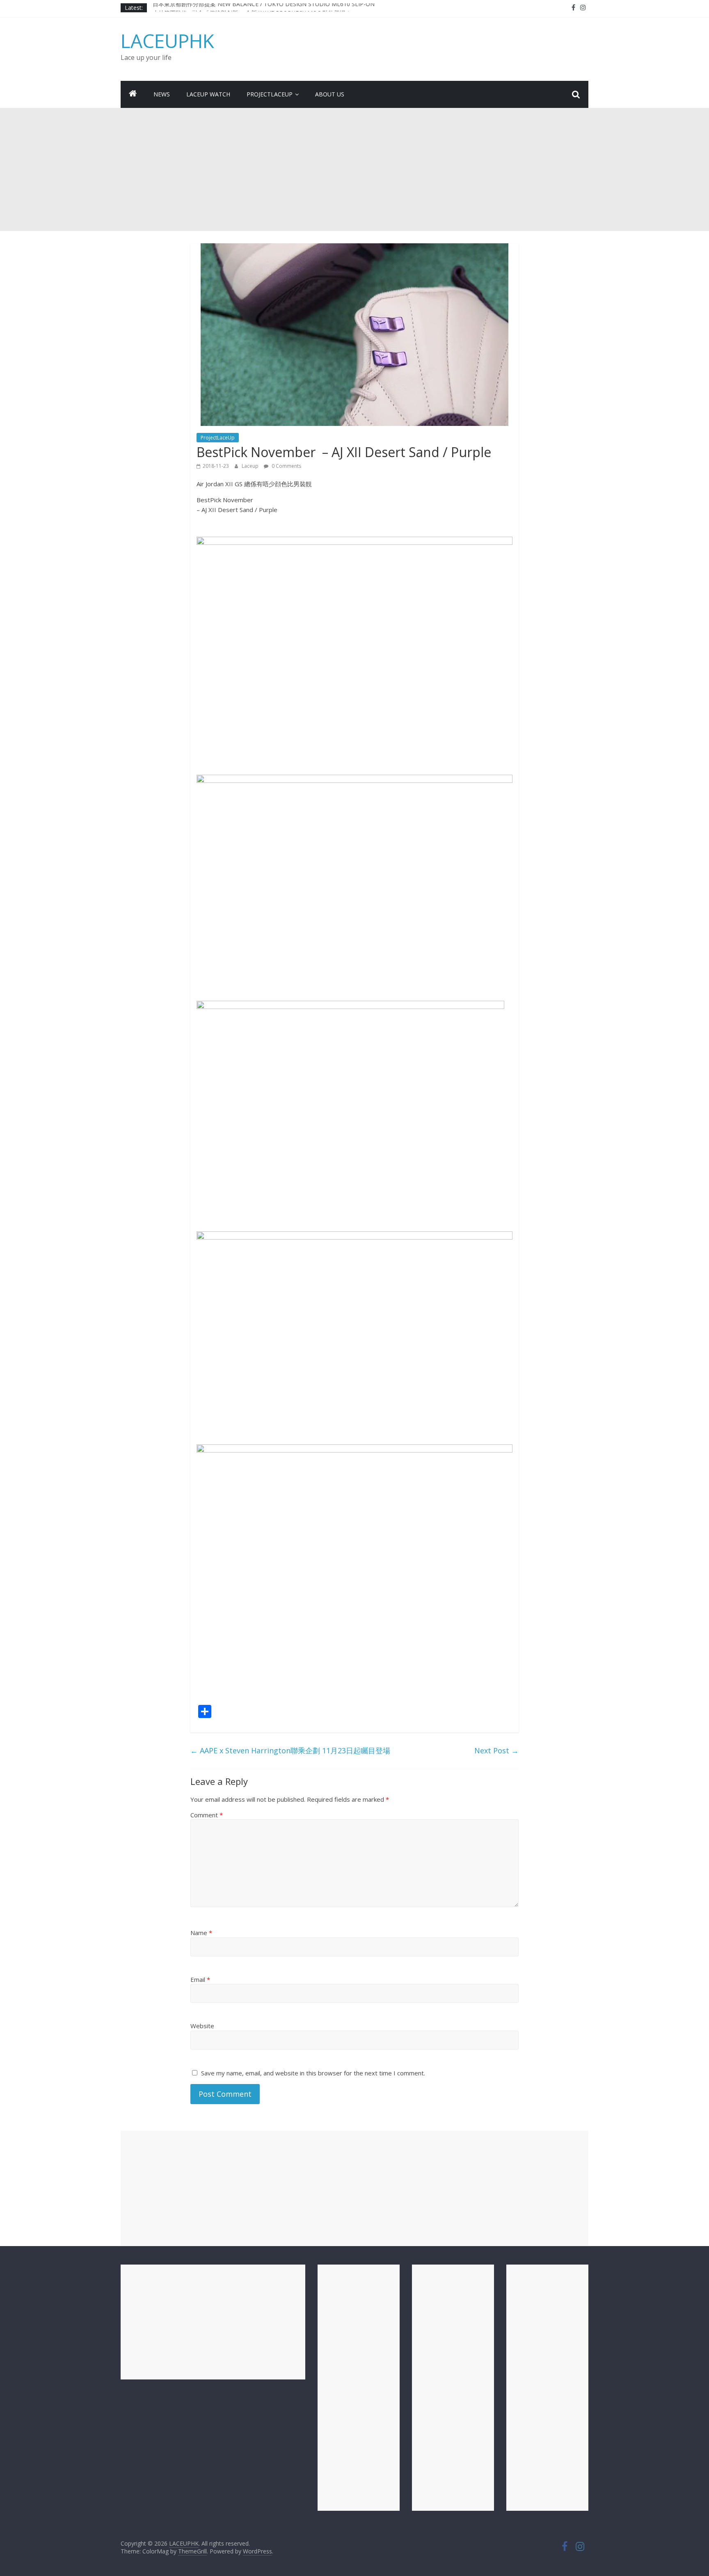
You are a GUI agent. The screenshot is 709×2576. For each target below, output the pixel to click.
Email (200, 1979)
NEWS (162, 94)
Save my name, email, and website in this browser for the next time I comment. (313, 2073)
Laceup (251, 466)
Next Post (496, 1750)
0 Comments (286, 466)
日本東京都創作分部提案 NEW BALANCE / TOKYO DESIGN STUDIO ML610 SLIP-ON (264, 8)
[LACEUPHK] (133, 94)
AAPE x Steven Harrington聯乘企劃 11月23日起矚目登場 (290, 1750)
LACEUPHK (167, 41)
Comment (207, 1815)
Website (202, 2026)
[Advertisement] (354, 169)
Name (201, 1933)
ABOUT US (330, 94)
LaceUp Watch (208, 94)
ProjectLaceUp (270, 94)
